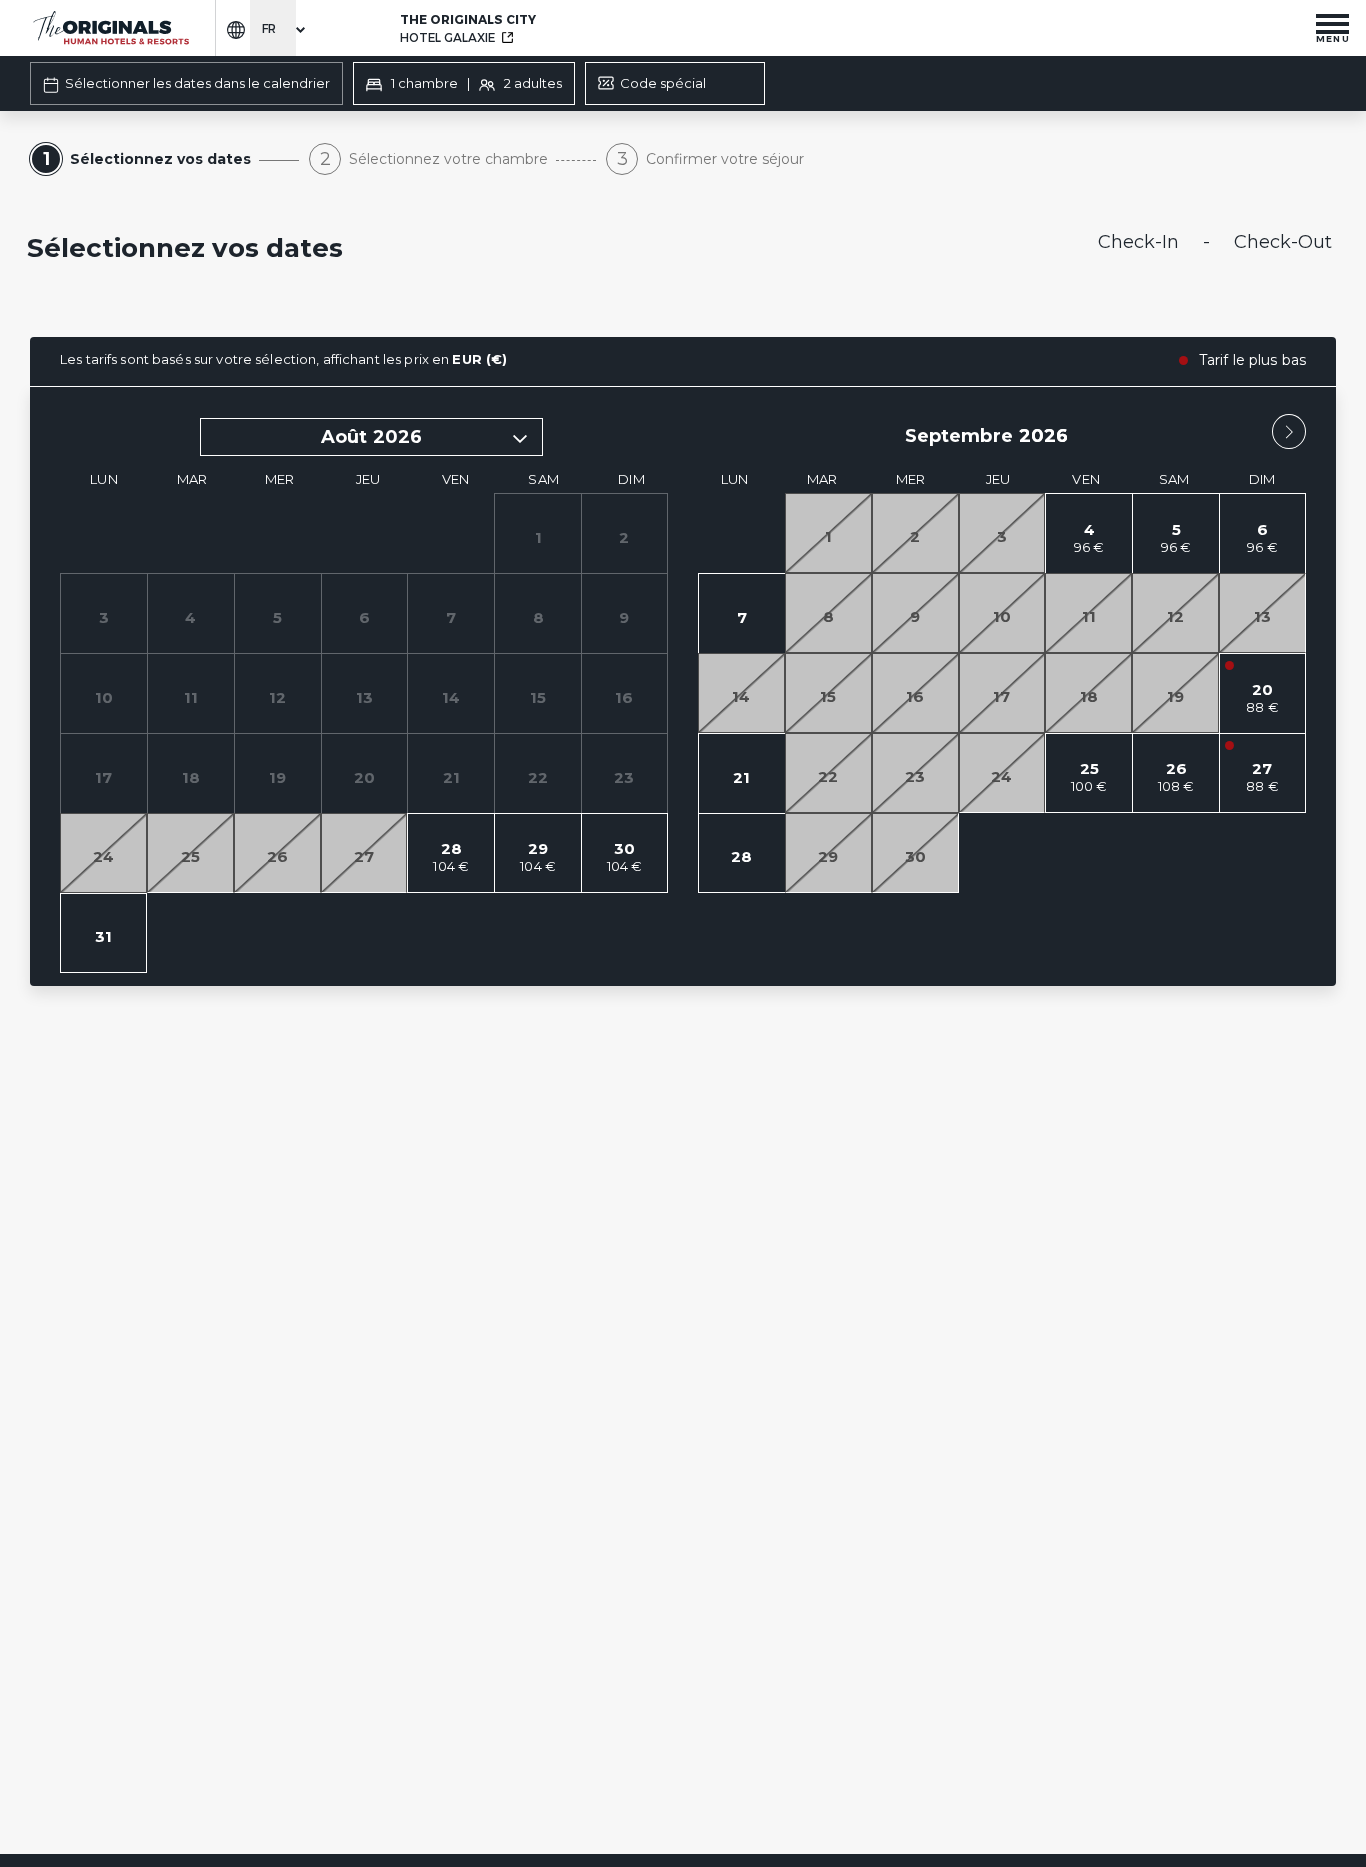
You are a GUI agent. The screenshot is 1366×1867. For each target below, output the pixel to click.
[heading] (461, 250)
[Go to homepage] (110, 28)
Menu (1333, 38)
